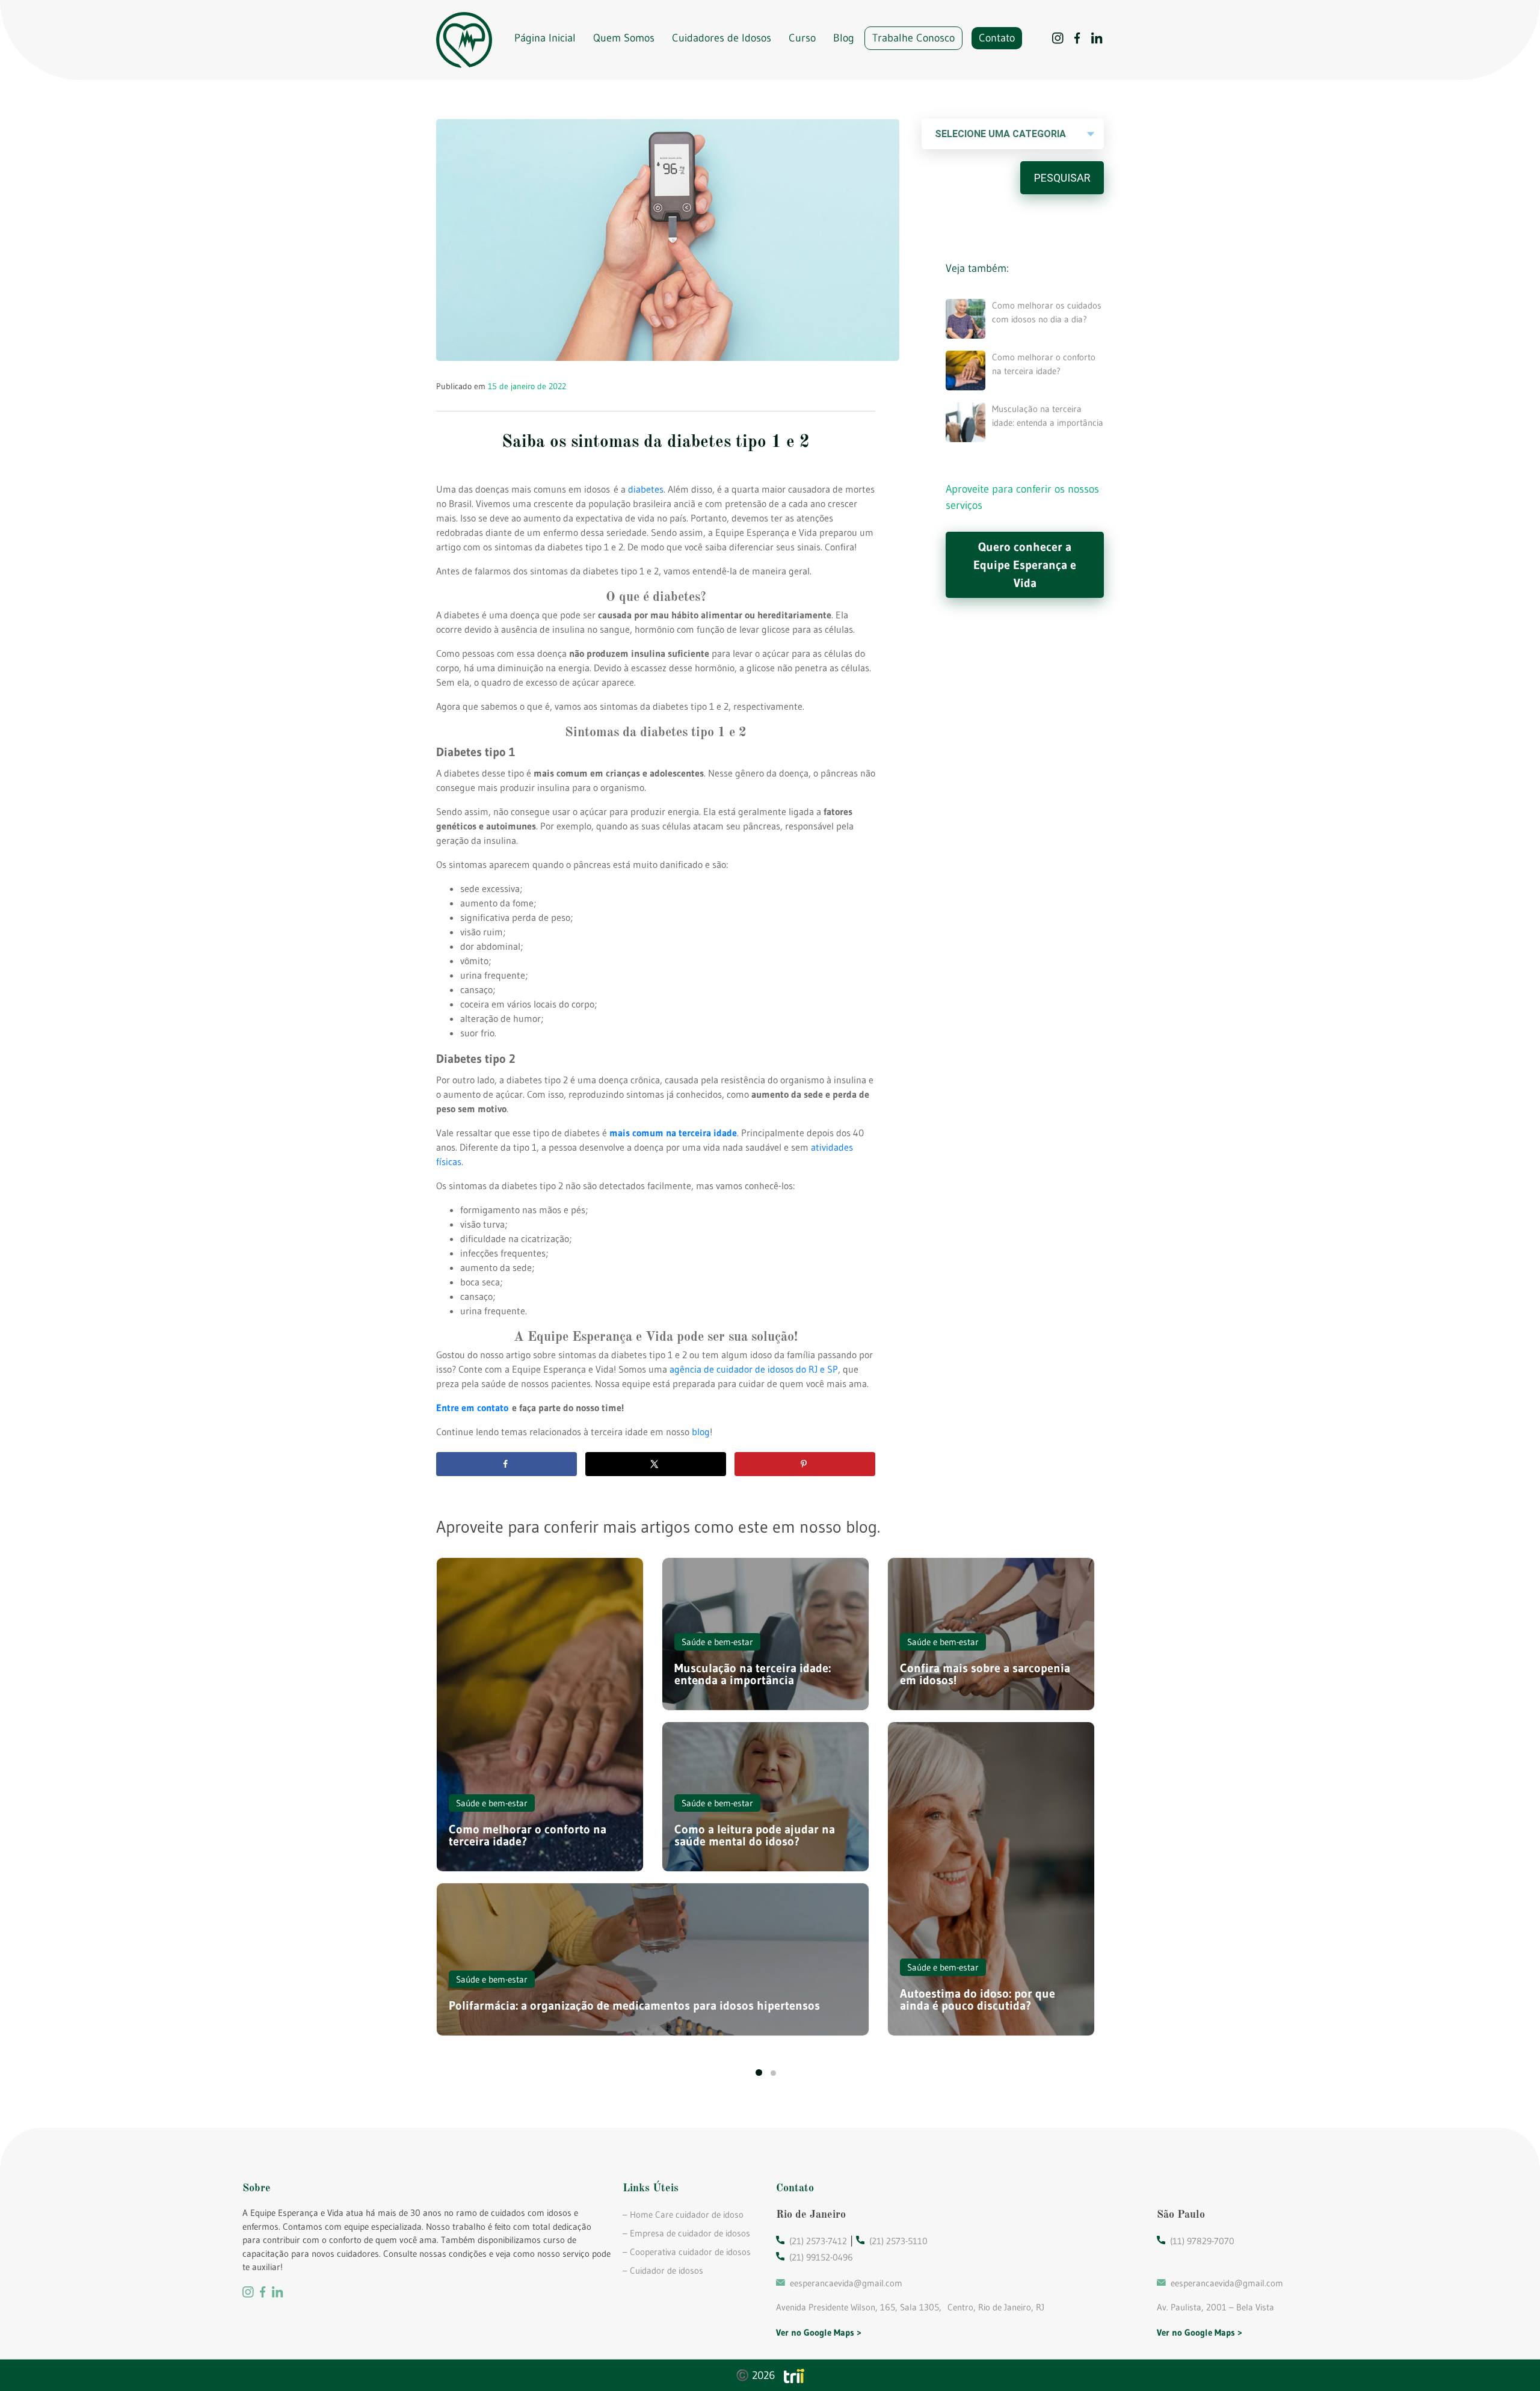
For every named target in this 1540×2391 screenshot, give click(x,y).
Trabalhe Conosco (913, 38)
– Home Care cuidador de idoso (683, 2214)
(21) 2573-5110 (898, 2241)
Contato (997, 38)
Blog (844, 38)
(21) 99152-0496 (821, 2257)
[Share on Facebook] (507, 1464)
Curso (802, 38)
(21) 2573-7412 (818, 2241)
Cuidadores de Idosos (722, 38)
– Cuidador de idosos (663, 2270)
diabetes (646, 489)
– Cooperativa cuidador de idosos (687, 2252)
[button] (759, 2073)
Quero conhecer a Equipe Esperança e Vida (1025, 565)
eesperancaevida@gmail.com (846, 2283)
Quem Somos (624, 38)
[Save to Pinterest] (805, 1464)
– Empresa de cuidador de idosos (686, 2233)
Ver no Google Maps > (819, 2332)
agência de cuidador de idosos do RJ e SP (754, 1369)
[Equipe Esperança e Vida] (464, 40)
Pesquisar (1062, 178)
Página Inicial (545, 38)
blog (701, 1432)
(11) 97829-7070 (1202, 2241)
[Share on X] (656, 1464)
